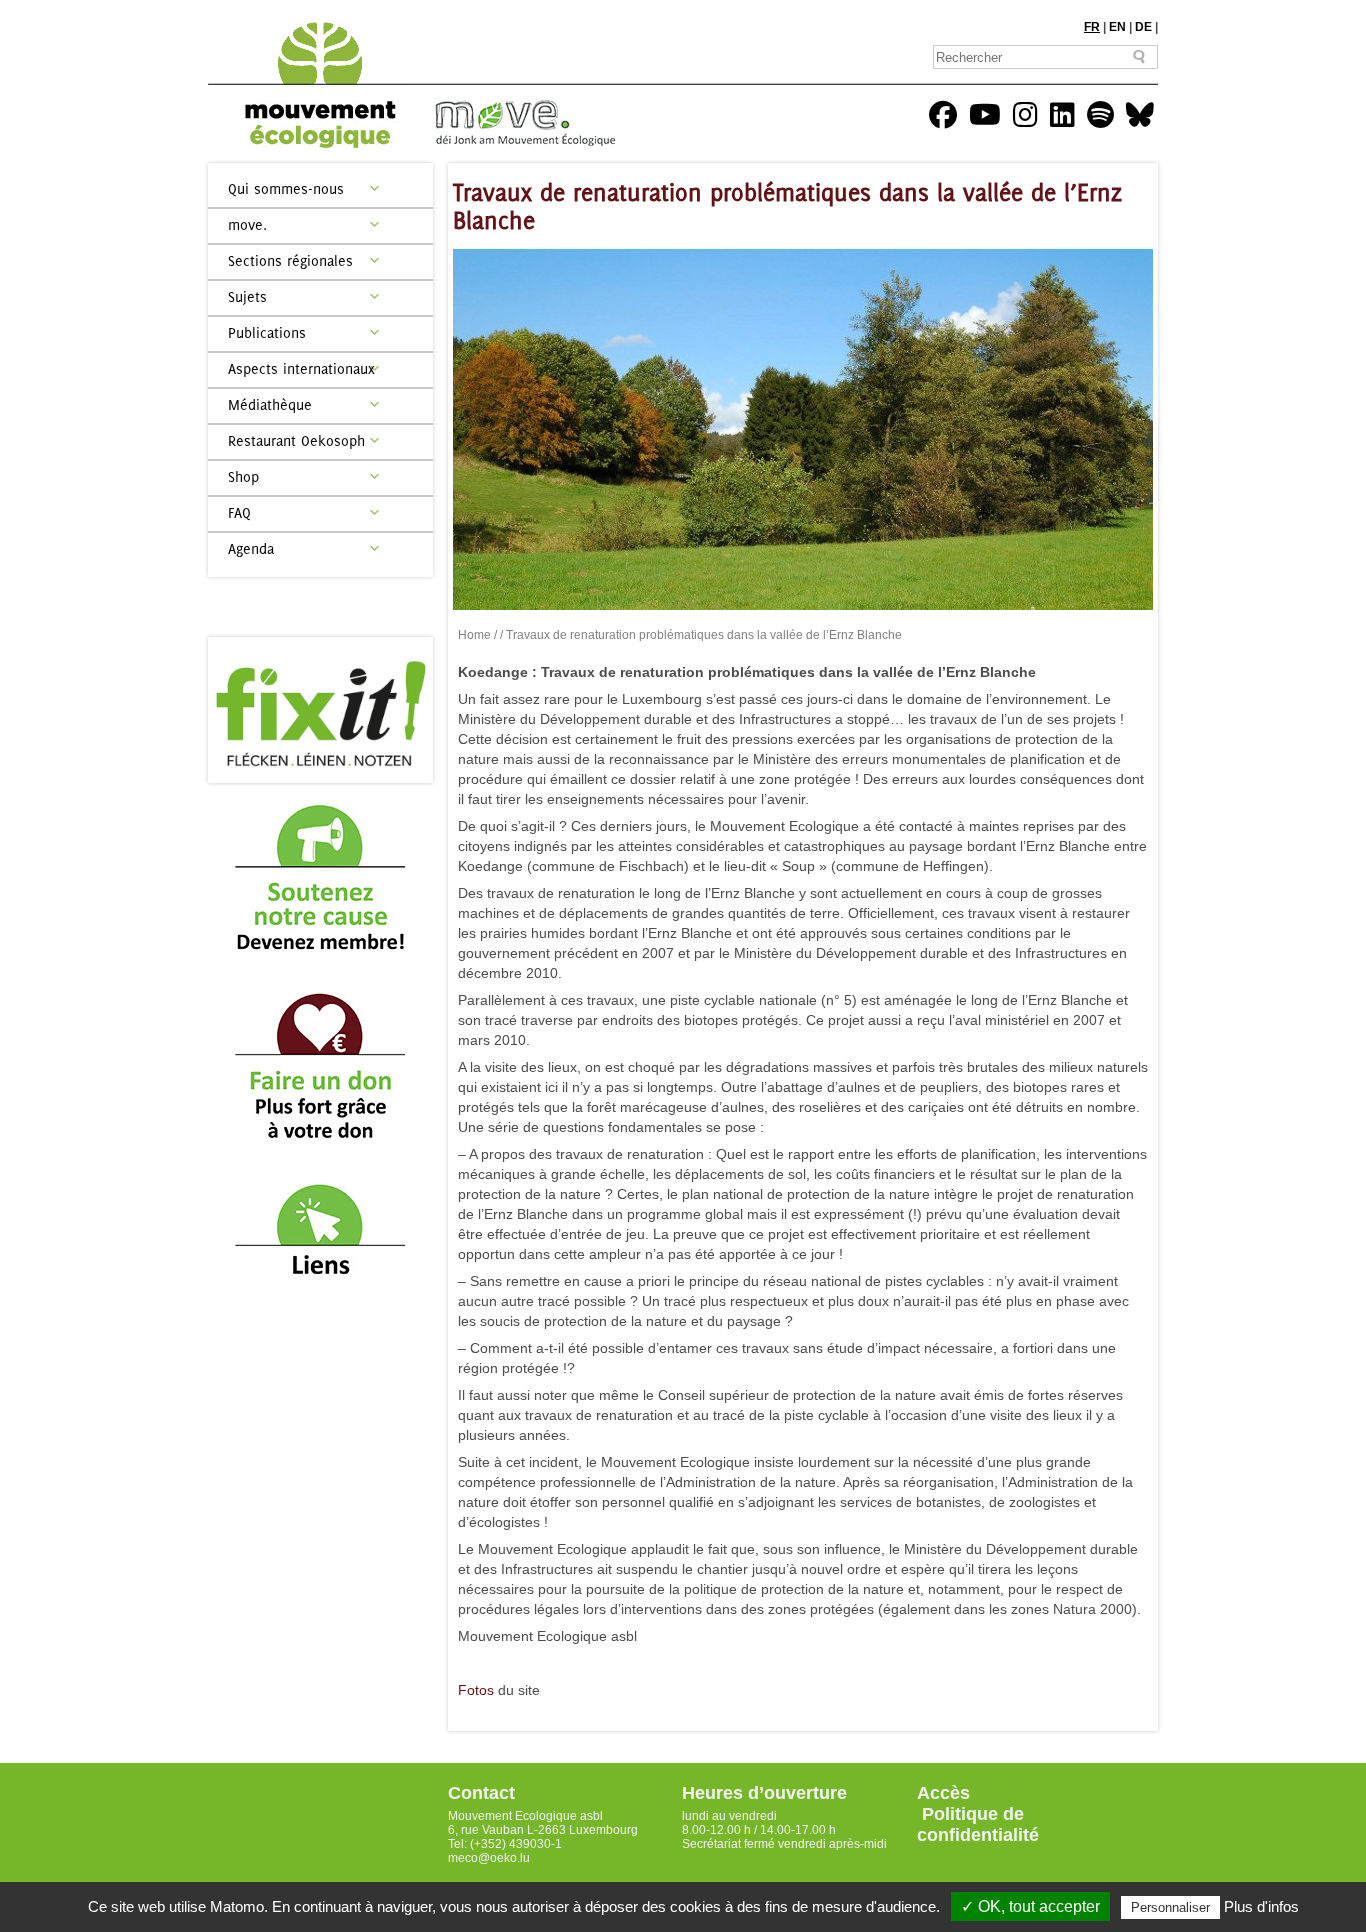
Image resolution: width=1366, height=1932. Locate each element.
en (1117, 27)
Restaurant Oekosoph (296, 440)
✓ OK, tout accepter (1030, 1906)
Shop (243, 476)
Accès (943, 1793)
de (1143, 27)
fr (1092, 27)
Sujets (247, 296)
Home (474, 635)
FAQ (239, 512)
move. (247, 224)
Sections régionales (290, 260)
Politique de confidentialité (978, 1824)
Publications (267, 332)
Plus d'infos (1261, 1906)
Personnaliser (1170, 1907)
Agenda (251, 548)
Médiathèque (270, 404)
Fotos (476, 1690)
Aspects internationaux (301, 368)
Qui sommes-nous (286, 188)
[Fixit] (320, 710)
